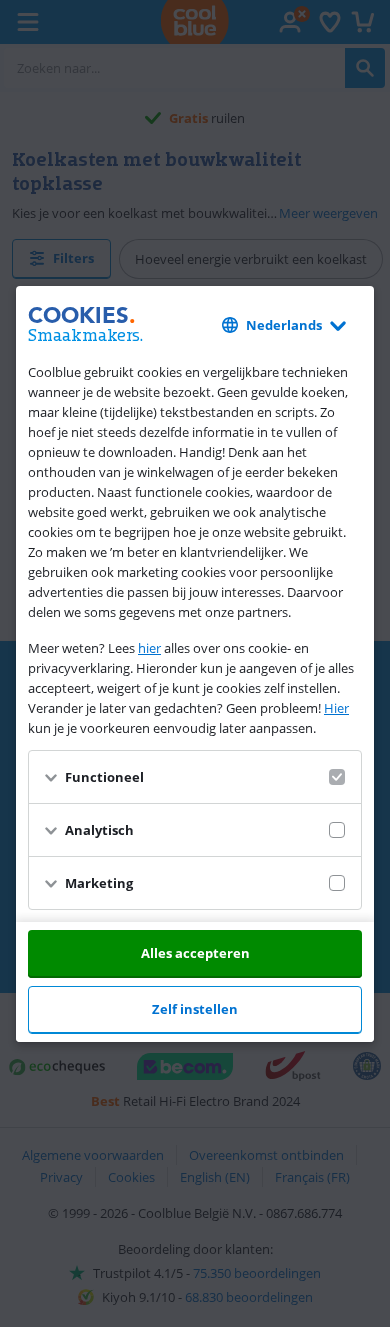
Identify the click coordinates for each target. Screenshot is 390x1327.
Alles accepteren (195, 953)
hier (149, 648)
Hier (336, 708)
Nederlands (284, 325)
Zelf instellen (195, 1009)
